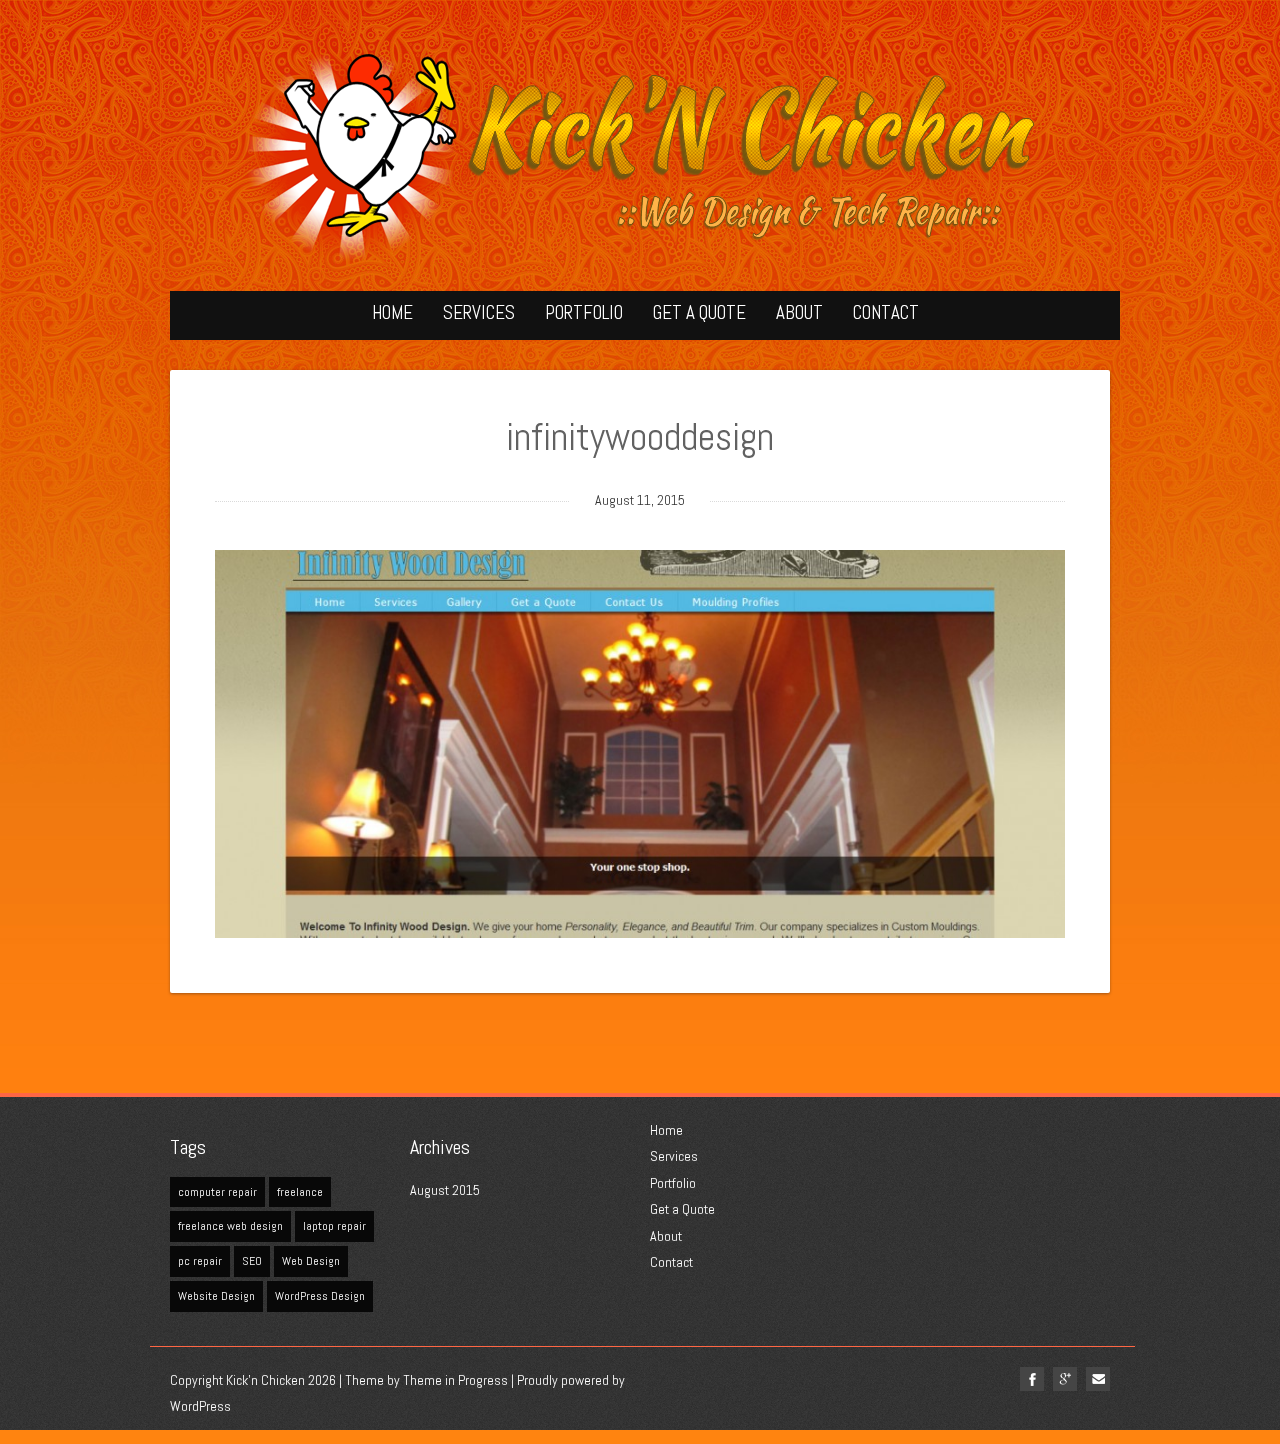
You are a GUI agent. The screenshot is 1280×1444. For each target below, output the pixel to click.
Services (479, 313)
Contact (886, 313)
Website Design (216, 1296)
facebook (1032, 1379)
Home (392, 313)
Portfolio (584, 313)
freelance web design (230, 1226)
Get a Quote (699, 313)
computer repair (217, 1192)
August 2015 (445, 1190)
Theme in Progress (455, 1380)
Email (1098, 1379)
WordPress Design (320, 1296)
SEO (252, 1261)
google (1065, 1379)
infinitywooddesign (640, 437)
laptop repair (334, 1226)
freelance (300, 1192)
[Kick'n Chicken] (640, 155)
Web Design (311, 1261)
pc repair (200, 1261)
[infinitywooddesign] (640, 744)
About (799, 313)
